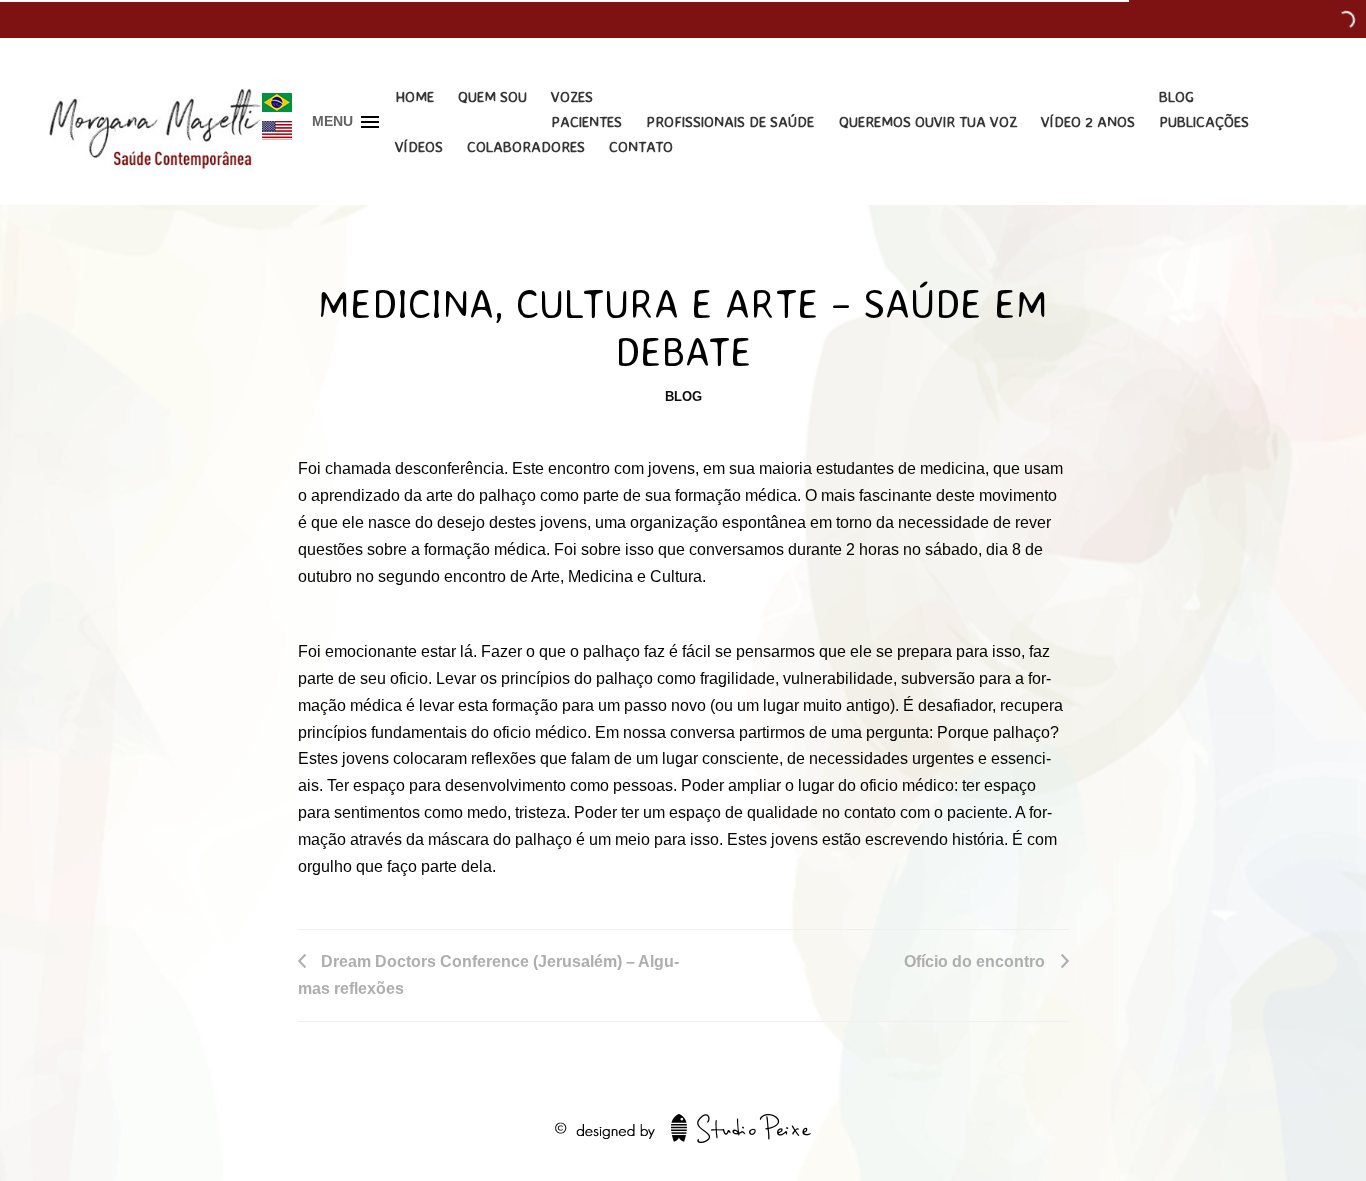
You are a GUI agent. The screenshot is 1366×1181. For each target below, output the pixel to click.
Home (414, 96)
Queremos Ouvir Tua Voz (928, 121)
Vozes (572, 96)
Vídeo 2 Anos (1088, 121)
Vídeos (419, 146)
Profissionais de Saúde (730, 121)
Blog (1176, 96)
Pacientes (586, 121)
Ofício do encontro (974, 961)
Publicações (1204, 121)
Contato (641, 146)
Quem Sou (492, 96)
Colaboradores (526, 146)
